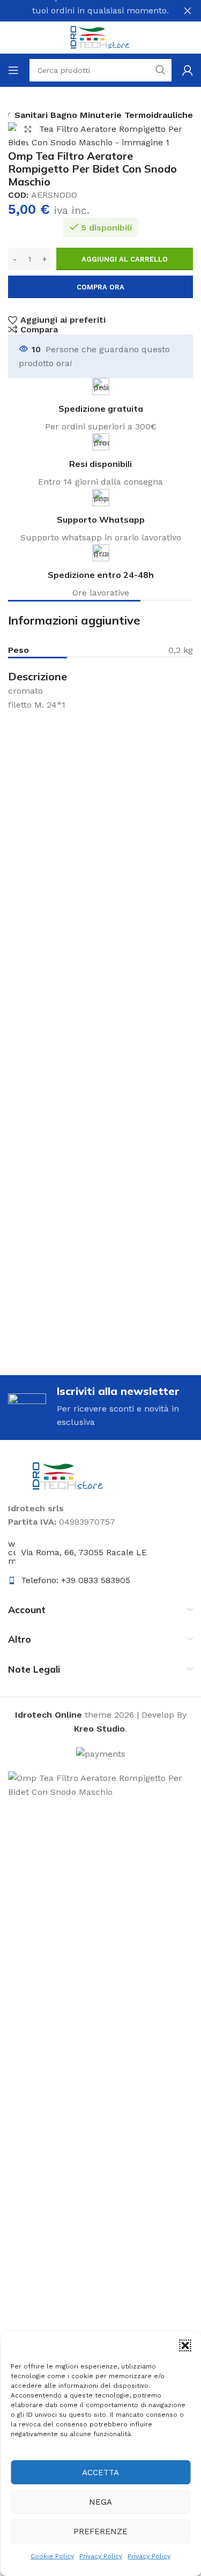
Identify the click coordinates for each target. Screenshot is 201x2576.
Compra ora (100, 287)
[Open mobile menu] (13, 70)
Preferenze (100, 2532)
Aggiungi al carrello (125, 259)
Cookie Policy (52, 2556)
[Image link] (68, 1475)
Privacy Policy (101, 2556)
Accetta (100, 2473)
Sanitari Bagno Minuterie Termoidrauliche (104, 115)
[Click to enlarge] (28, 129)
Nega (100, 2502)
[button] (185, 2345)
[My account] (188, 70)
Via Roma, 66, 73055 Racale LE (84, 1552)
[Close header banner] (188, 11)
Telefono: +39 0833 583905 (76, 1580)
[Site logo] (101, 37)
